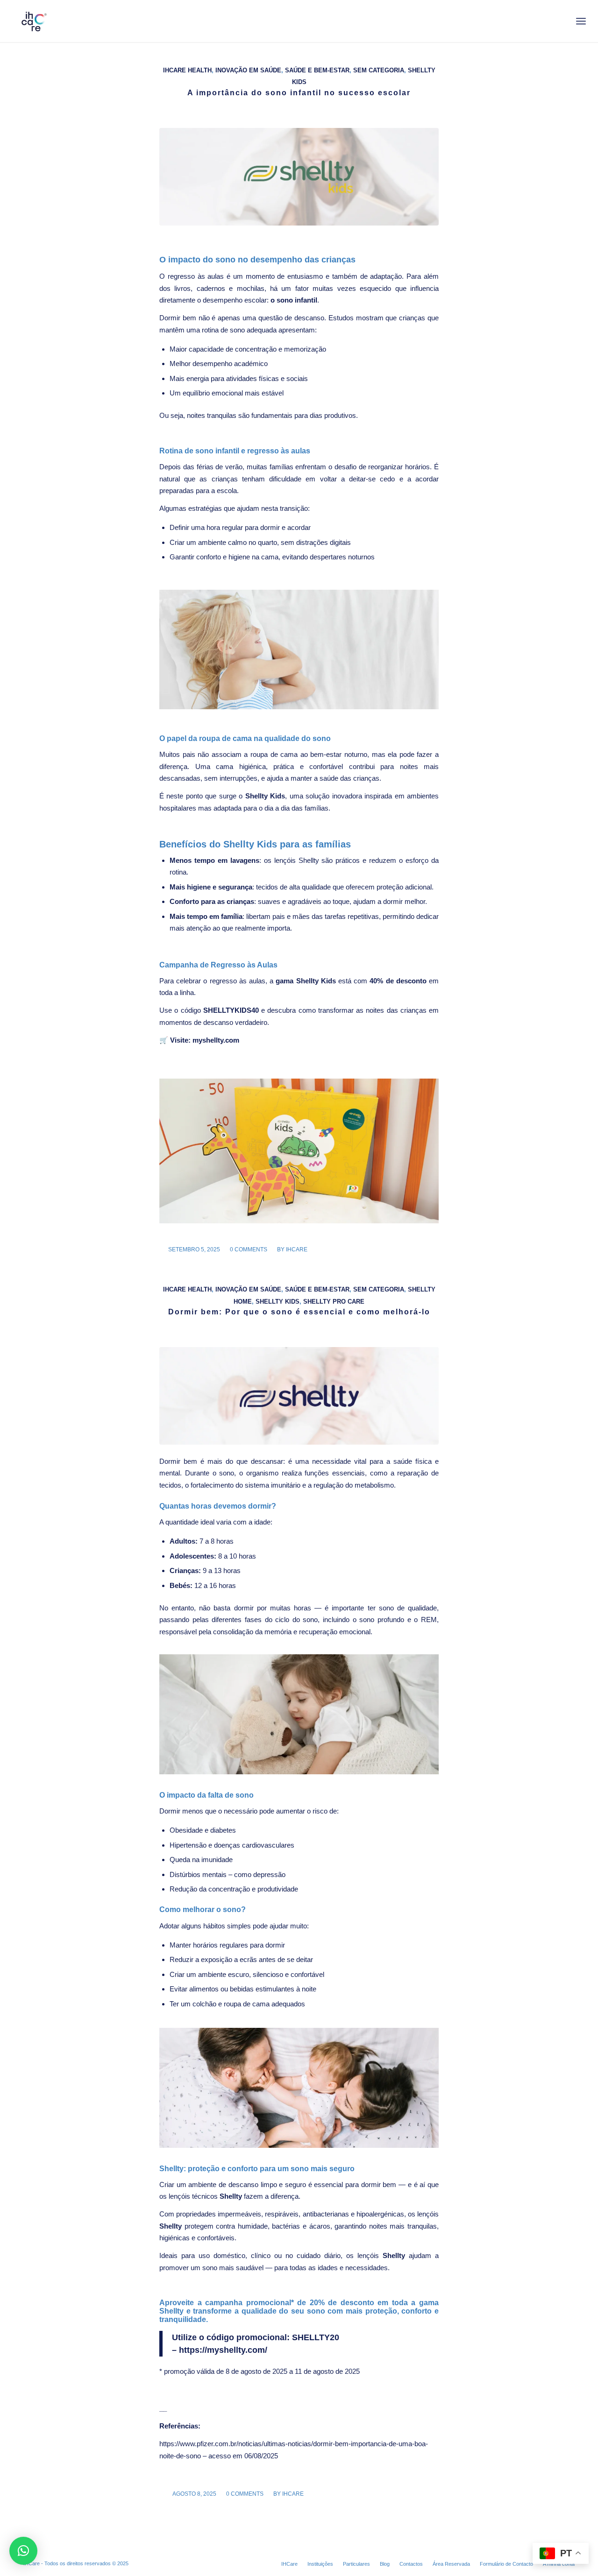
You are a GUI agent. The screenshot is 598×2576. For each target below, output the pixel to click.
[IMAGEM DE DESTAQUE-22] (299, 1396)
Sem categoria (379, 70)
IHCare (32, 2563)
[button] (23, 2551)
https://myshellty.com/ (223, 2350)
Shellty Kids (278, 1302)
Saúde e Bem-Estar (317, 70)
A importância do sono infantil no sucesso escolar (299, 93)
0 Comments (249, 1249)
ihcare (297, 1249)
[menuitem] (581, 21)
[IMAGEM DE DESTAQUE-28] (299, 177)
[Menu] (581, 21)
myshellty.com (215, 1040)
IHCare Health (187, 70)
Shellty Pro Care (334, 1302)
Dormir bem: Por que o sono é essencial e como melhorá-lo (299, 1312)
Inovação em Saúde (248, 70)
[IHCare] (33, 21)
